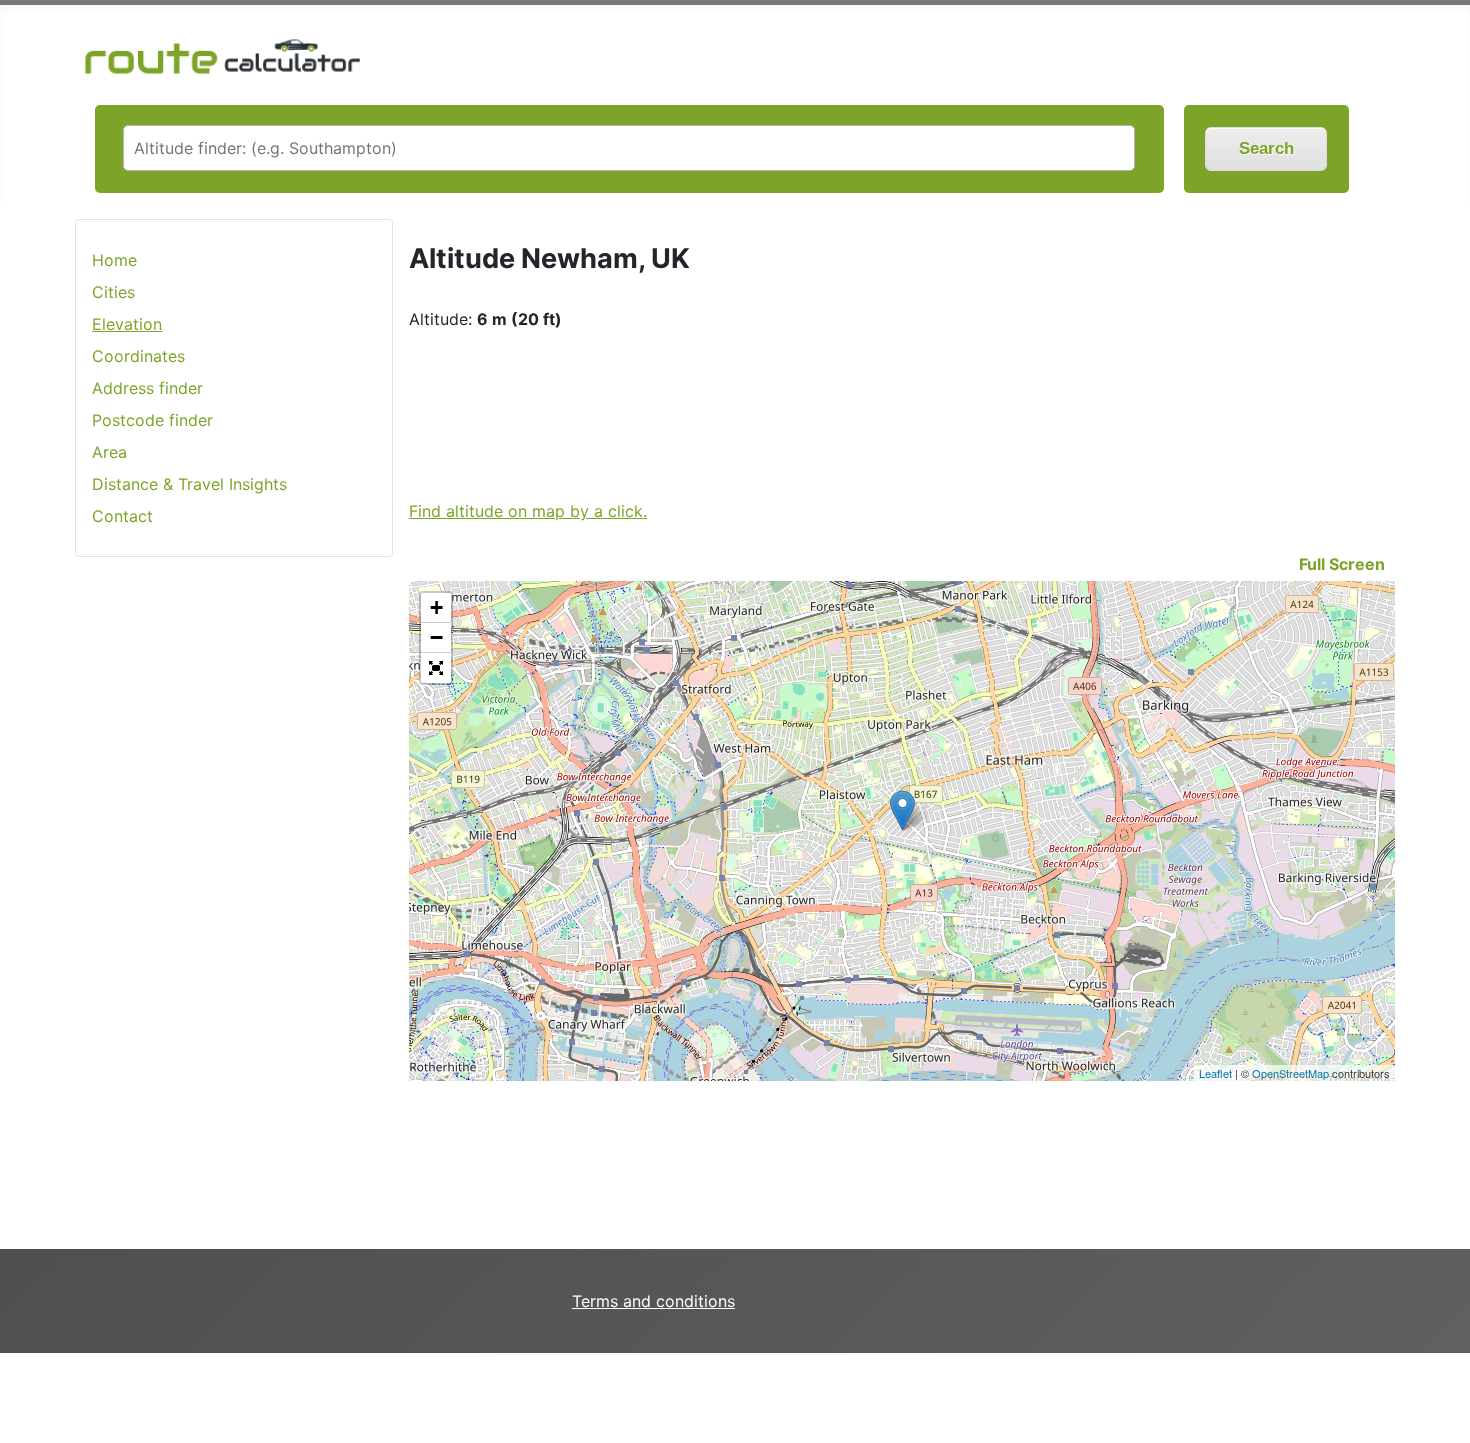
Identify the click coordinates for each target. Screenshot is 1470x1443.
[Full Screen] (436, 668)
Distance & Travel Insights (189, 484)
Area (109, 452)
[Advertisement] (234, 889)
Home (114, 260)
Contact (122, 516)
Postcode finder (152, 420)
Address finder (147, 388)
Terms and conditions (653, 1301)
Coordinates (138, 356)
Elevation (127, 324)
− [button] (436, 637)
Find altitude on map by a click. (528, 511)
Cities (113, 292)
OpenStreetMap (1290, 1073)
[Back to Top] (1445, 1386)
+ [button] (436, 607)
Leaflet (1215, 1073)
